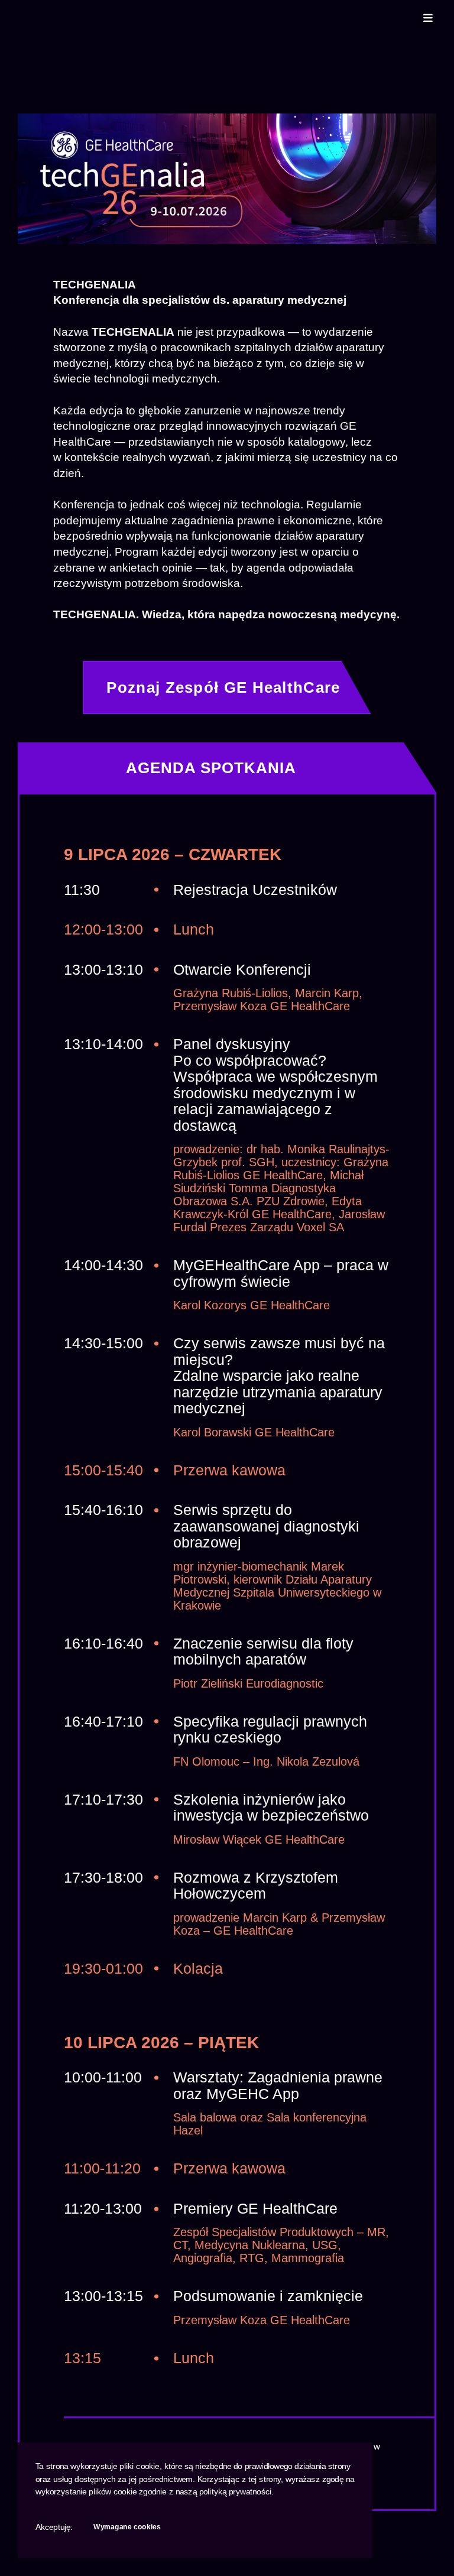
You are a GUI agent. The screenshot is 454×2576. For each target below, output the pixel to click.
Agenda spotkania (211, 768)
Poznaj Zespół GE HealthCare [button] (223, 687)
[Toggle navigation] (428, 15)
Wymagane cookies (127, 2527)
